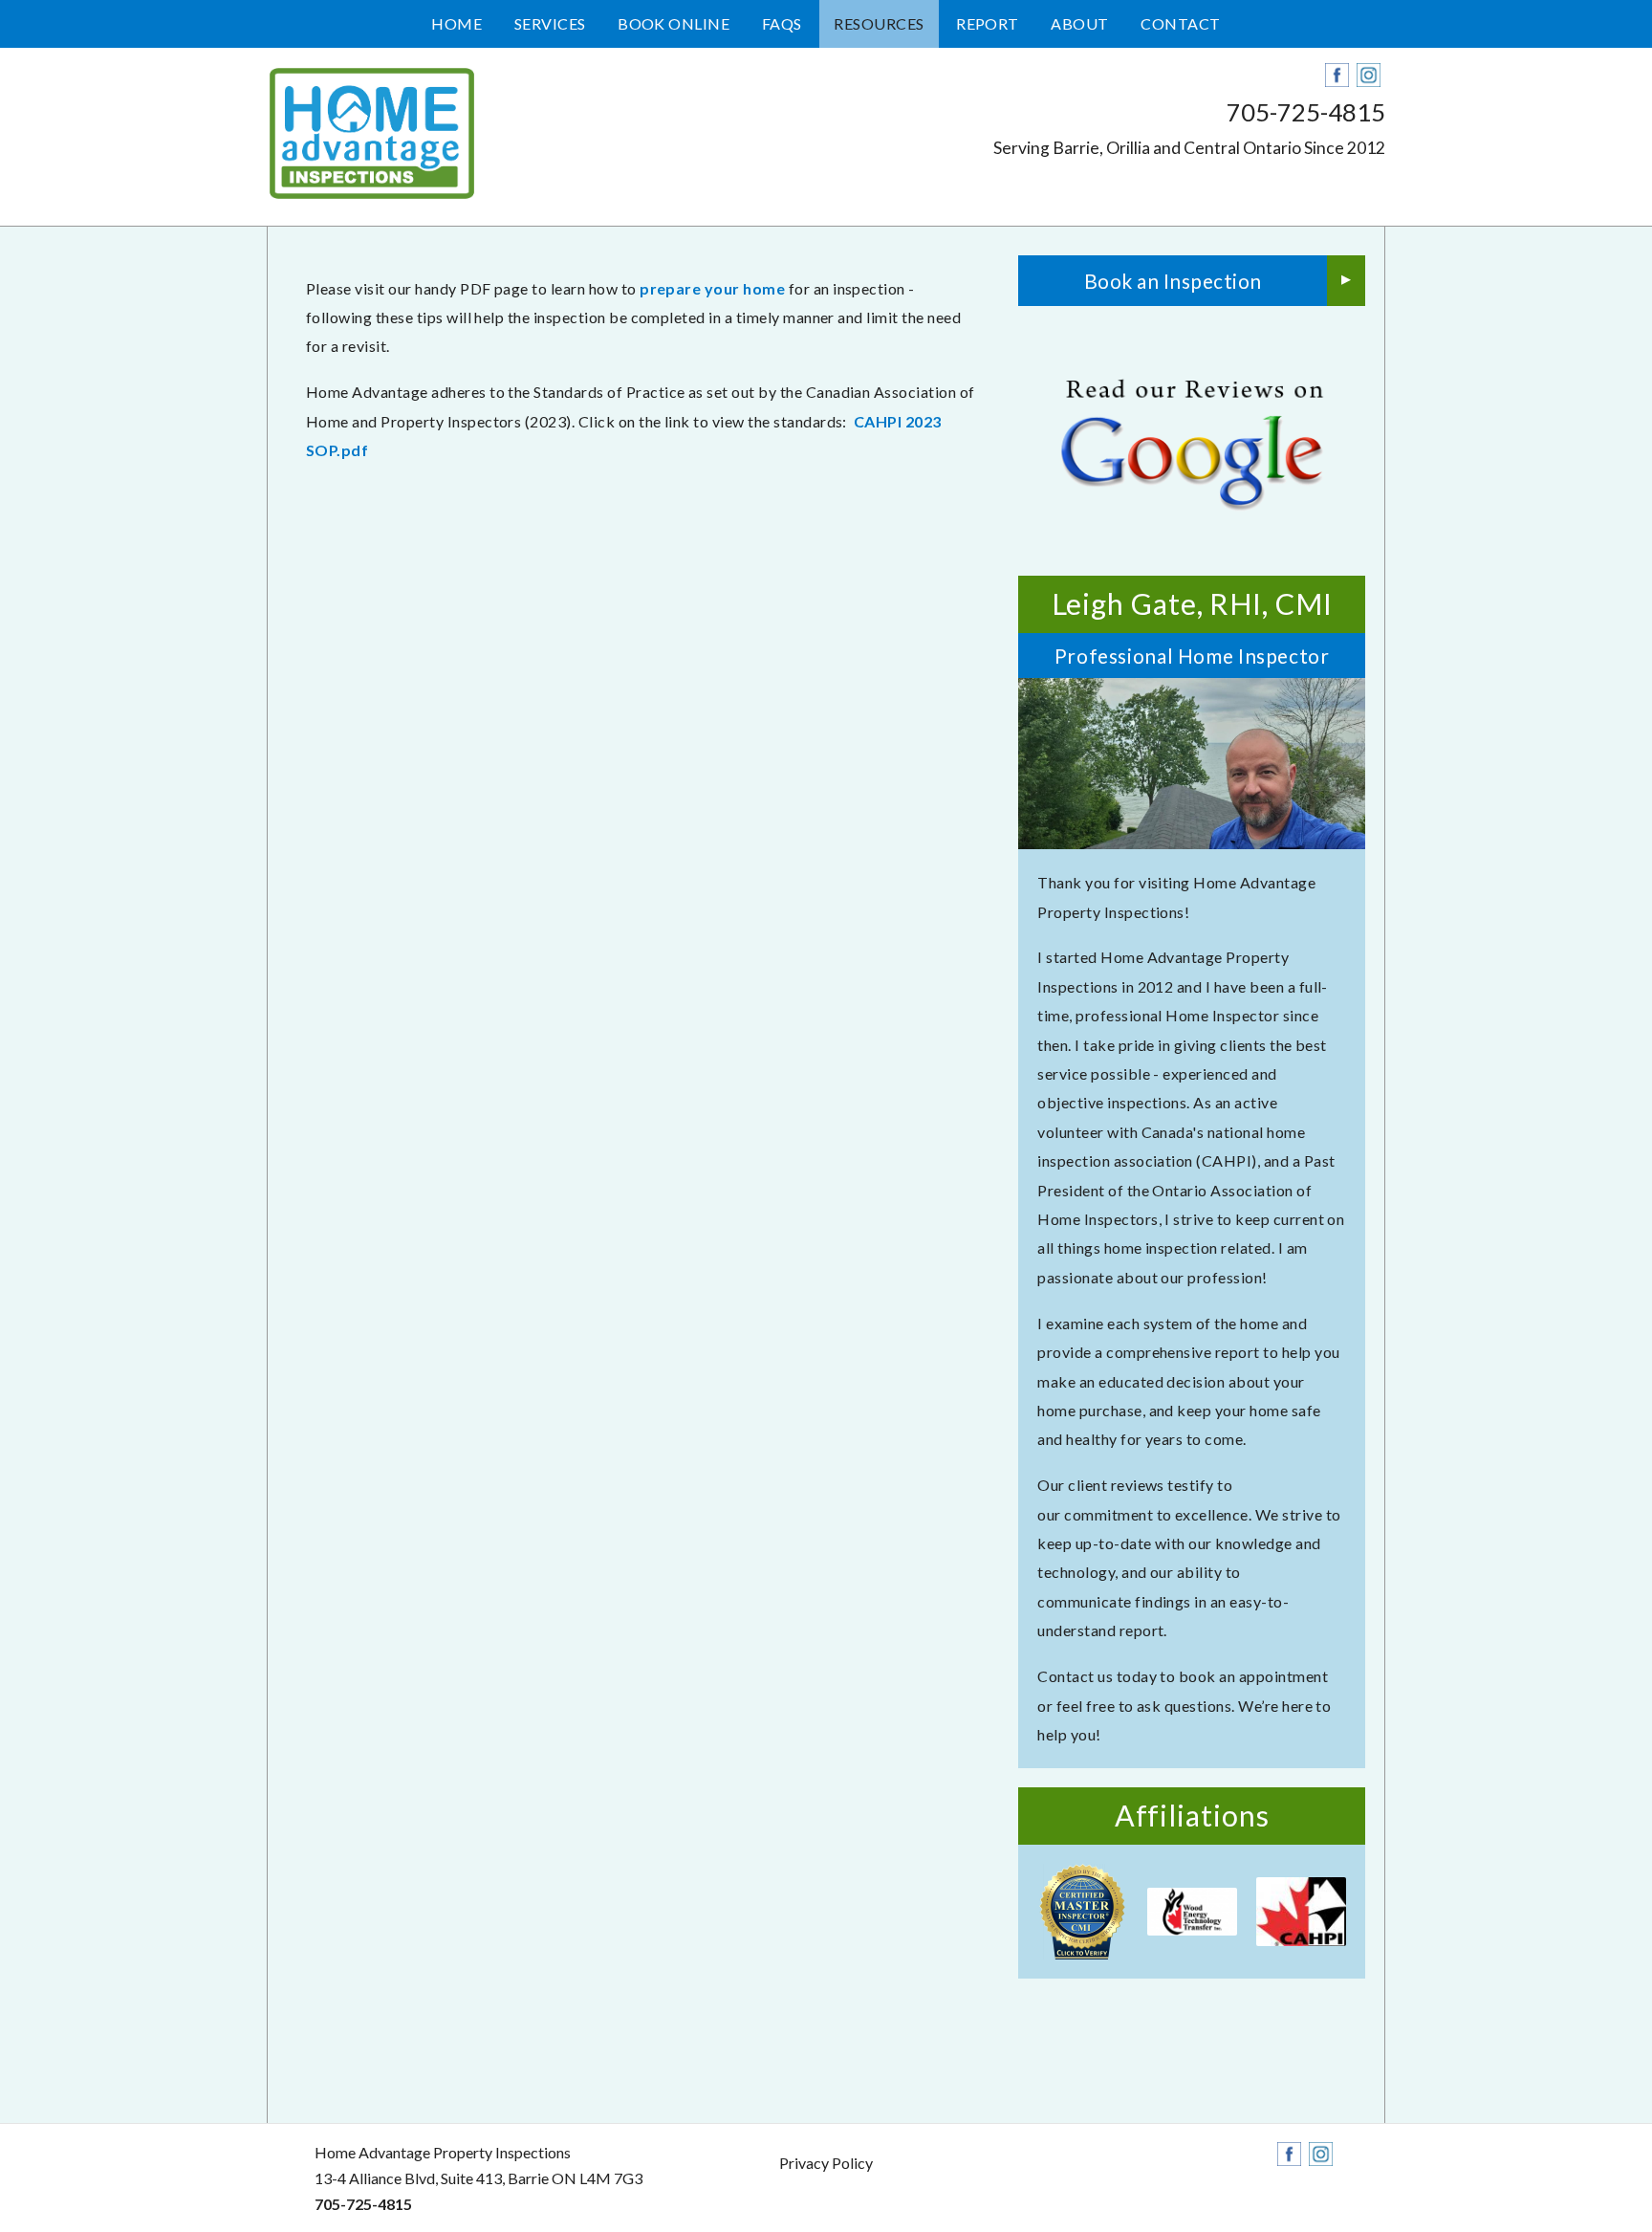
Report (988, 23)
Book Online (674, 23)
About (1079, 23)
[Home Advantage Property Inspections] (372, 133)
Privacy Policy (826, 2163)
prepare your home (712, 288)
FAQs (782, 23)
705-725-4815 (1306, 112)
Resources (879, 23)
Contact (1180, 23)
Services (550, 23)
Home (456, 23)
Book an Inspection (1173, 281)
